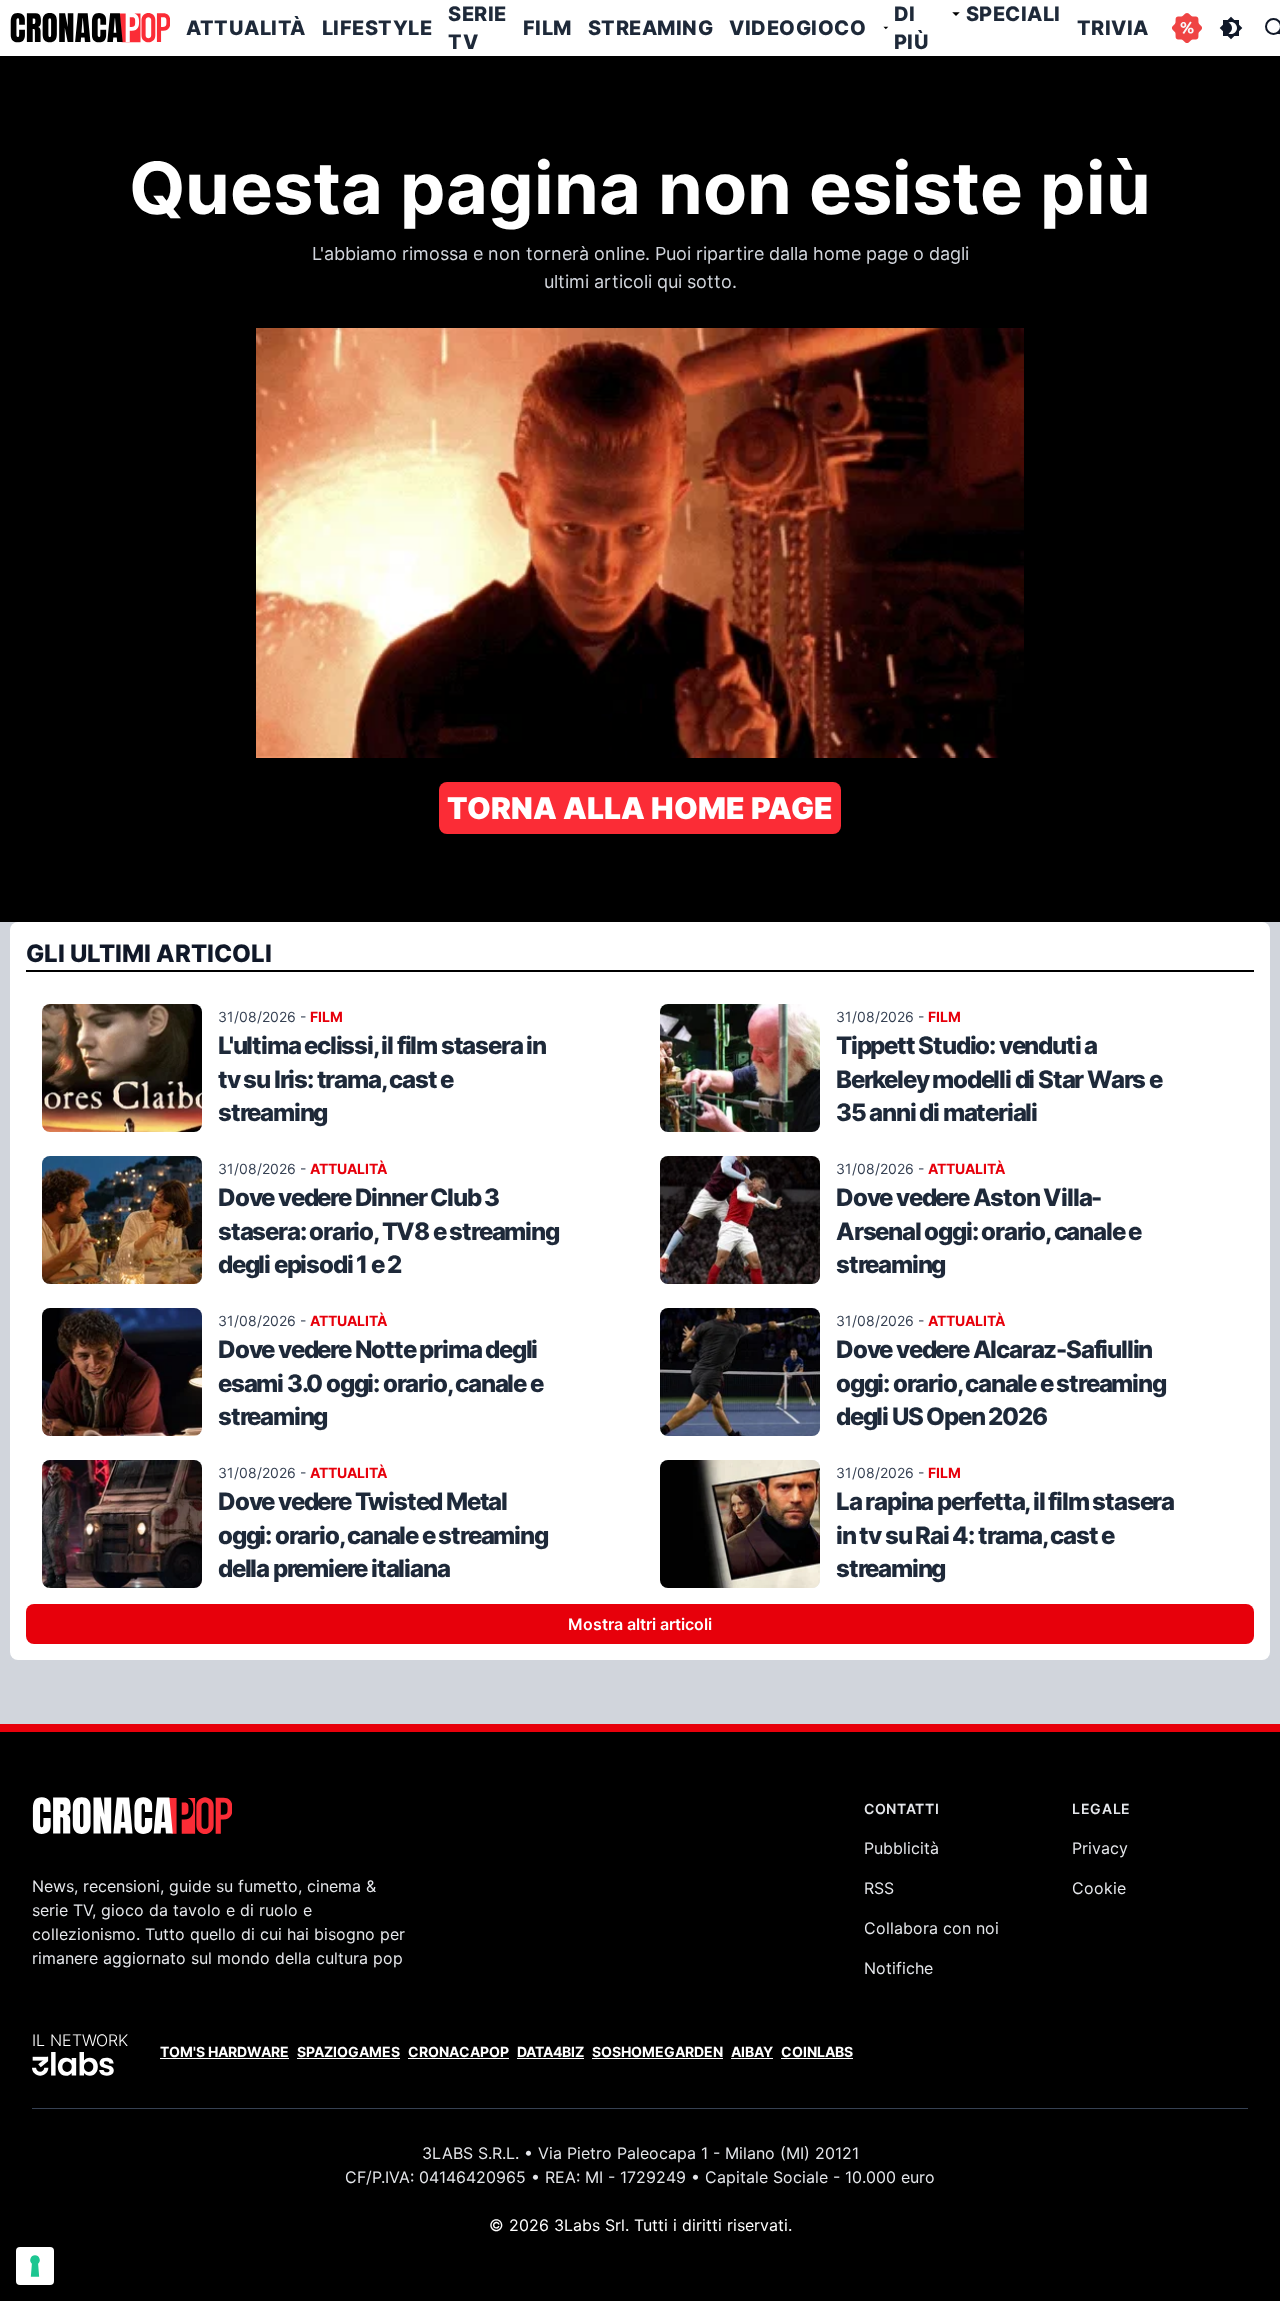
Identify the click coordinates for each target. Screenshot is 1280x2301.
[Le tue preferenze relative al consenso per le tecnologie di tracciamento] (35, 2266)
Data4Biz (550, 2051)
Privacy (1100, 1848)
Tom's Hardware (224, 2051)
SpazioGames (348, 2051)
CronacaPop (458, 2051)
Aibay (752, 2051)
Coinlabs (817, 2051)
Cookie (1099, 1888)
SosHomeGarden (657, 2051)
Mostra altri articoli (640, 1624)
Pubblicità (901, 1848)
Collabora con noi (931, 1928)
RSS (879, 1888)
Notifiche (898, 1968)
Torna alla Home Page (640, 808)
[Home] (90, 28)
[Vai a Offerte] (1187, 28)
